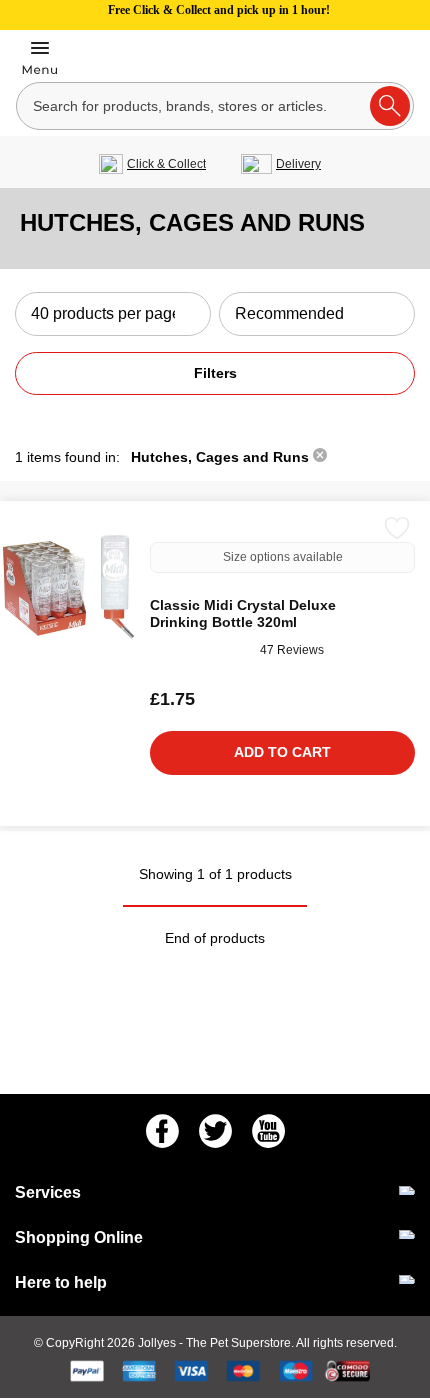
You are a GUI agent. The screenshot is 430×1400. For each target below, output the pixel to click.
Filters (215, 373)
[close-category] (320, 457)
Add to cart (282, 752)
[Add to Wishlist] (397, 528)
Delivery (298, 164)
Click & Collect (166, 164)
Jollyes (158, 1343)
